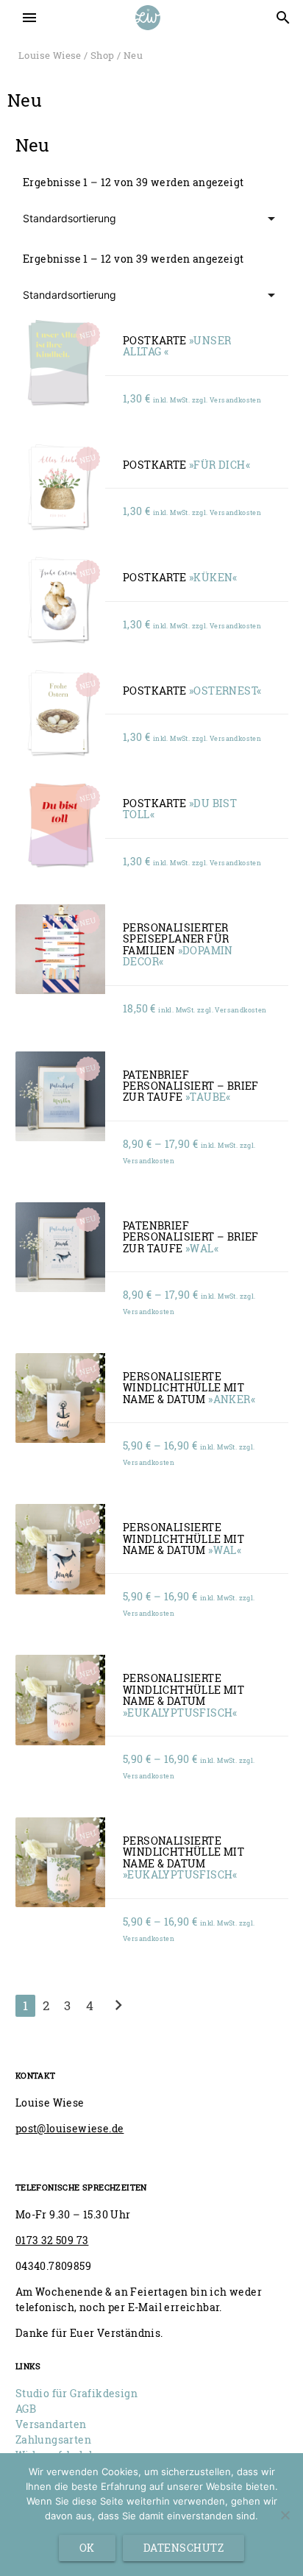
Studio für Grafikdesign (76, 2393)
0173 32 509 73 (52, 2240)
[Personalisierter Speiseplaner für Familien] (60, 949)
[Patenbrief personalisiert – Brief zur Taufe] (60, 1096)
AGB (26, 2409)
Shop (103, 55)
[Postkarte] (60, 362)
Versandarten (51, 2424)
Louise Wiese (50, 55)
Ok (87, 2548)
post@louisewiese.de (70, 2128)
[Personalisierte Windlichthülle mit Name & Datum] (60, 1398)
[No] (285, 2515)
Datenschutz (184, 2548)
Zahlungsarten (53, 2440)
